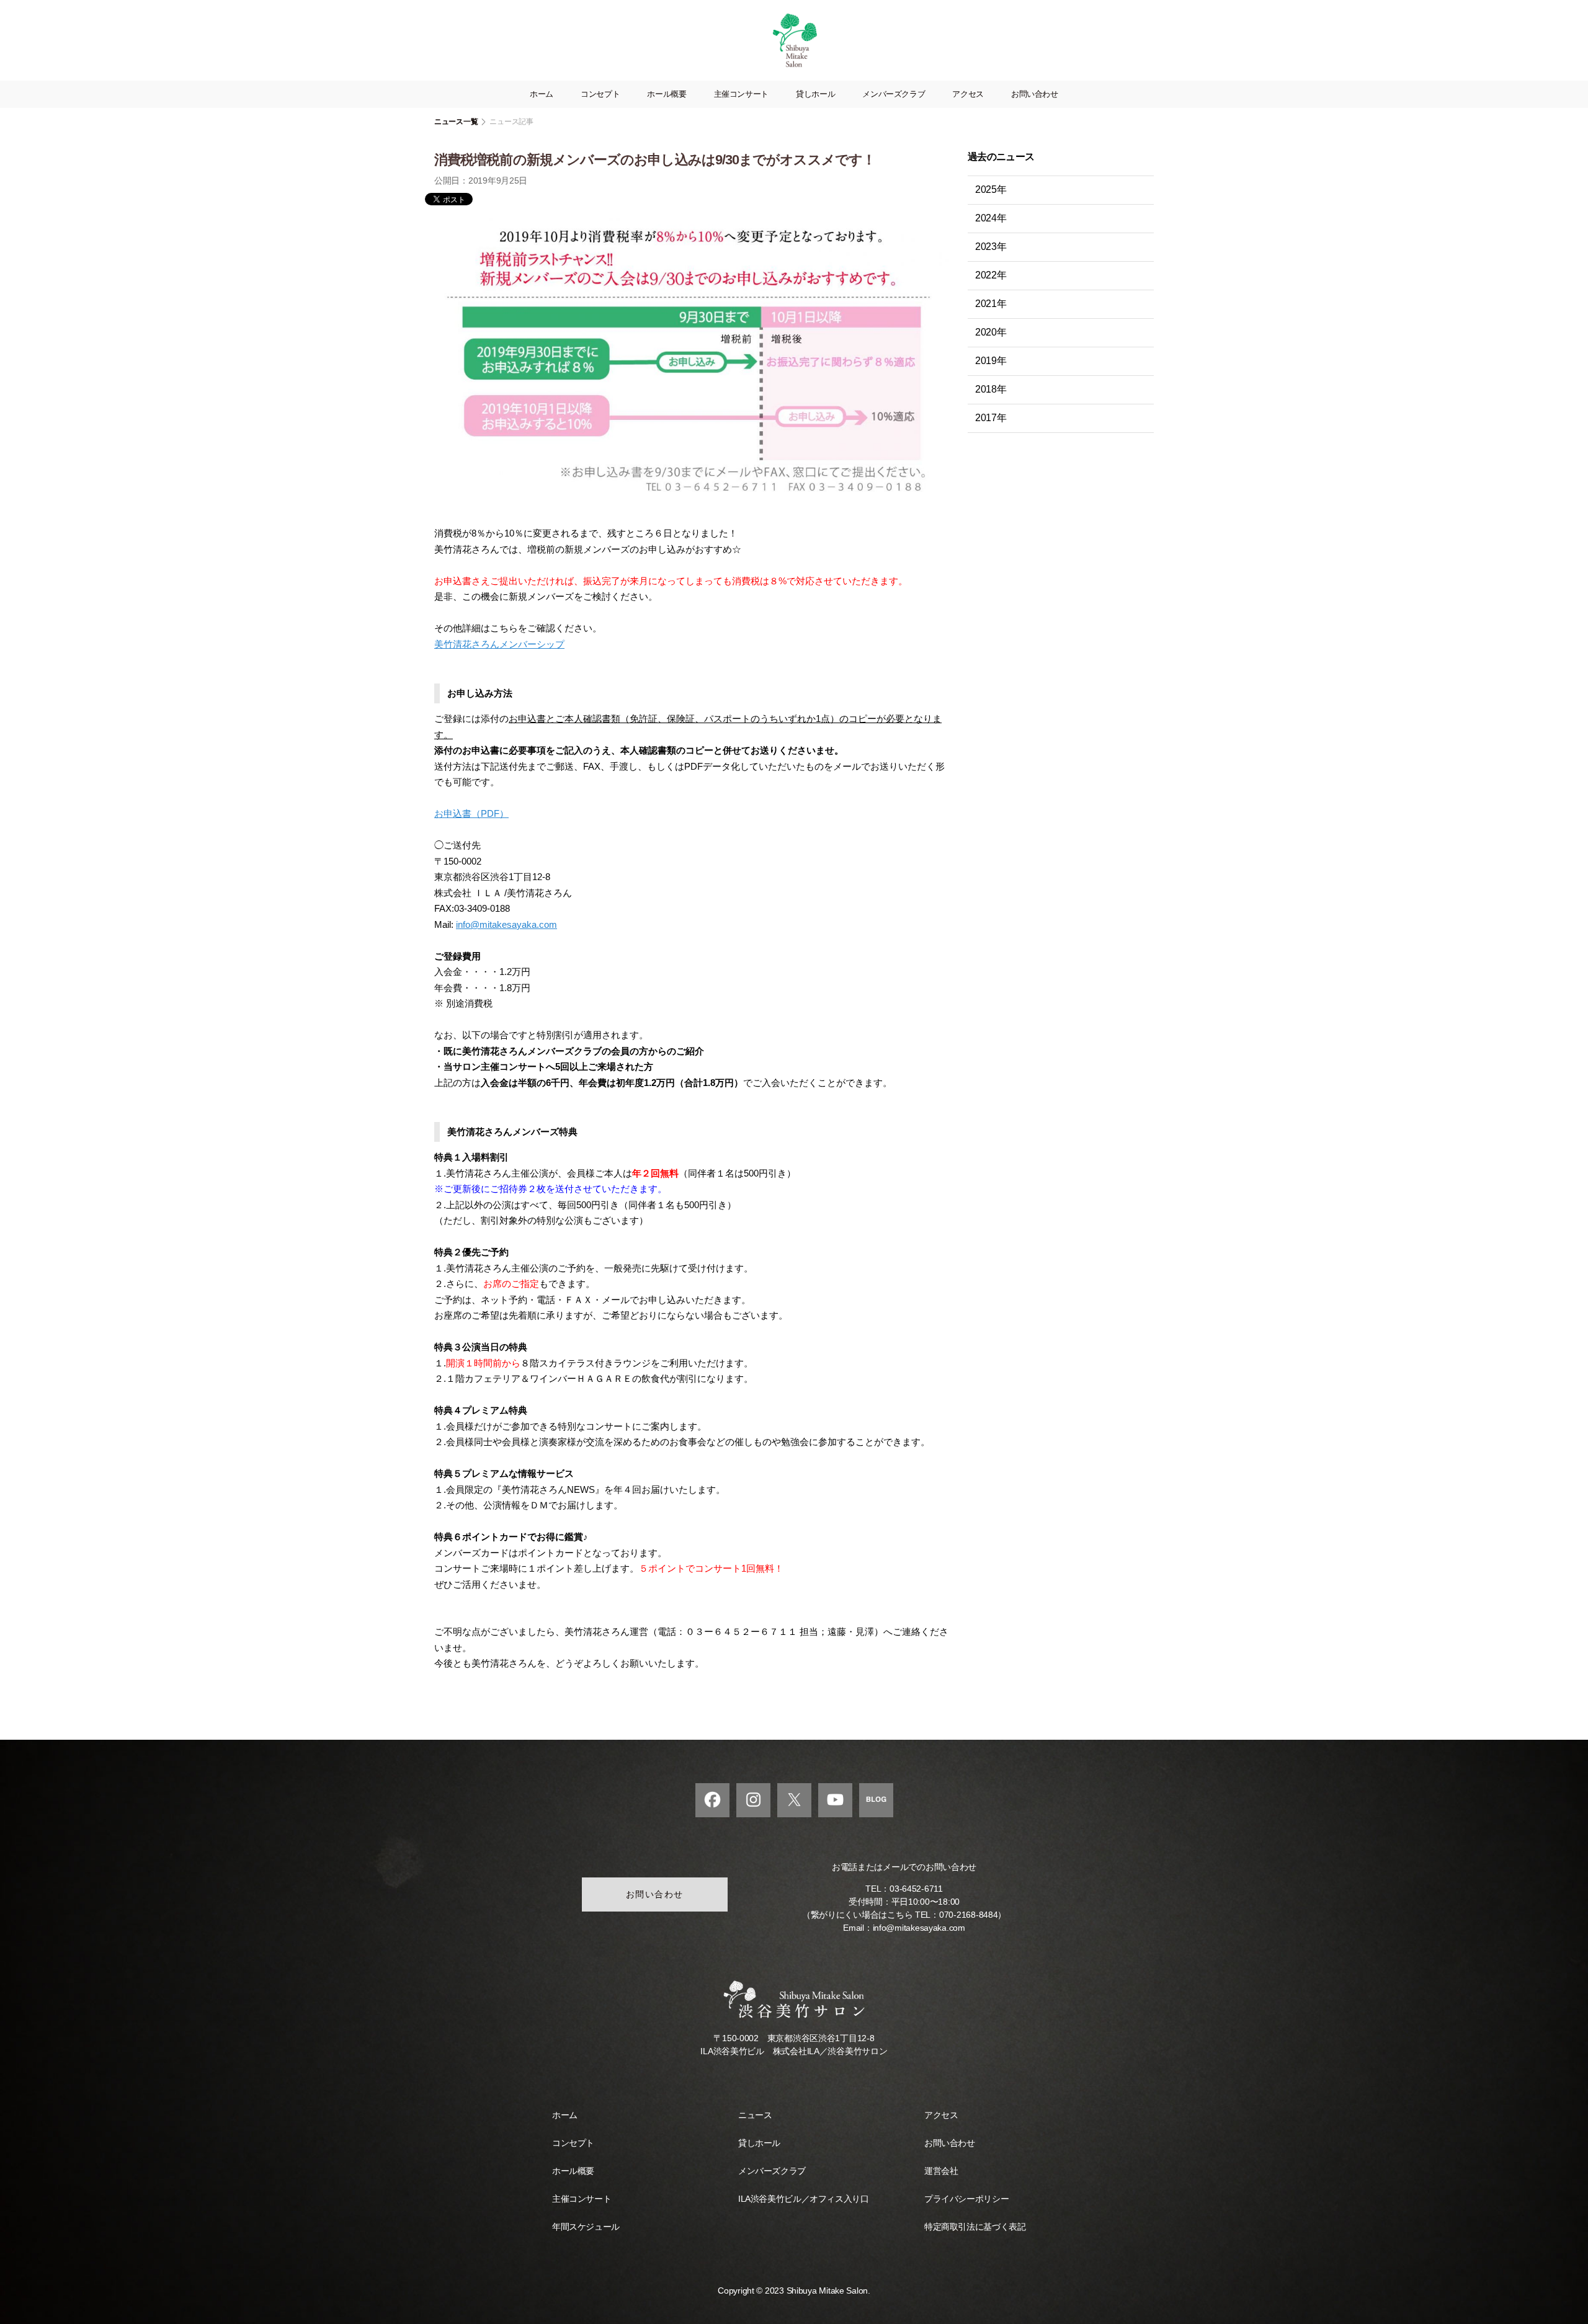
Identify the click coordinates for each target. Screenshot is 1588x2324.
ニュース (755, 2115)
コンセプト (600, 94)
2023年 (991, 247)
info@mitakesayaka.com (506, 924)
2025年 (991, 189)
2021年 (991, 304)
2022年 (991, 275)
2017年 (991, 418)
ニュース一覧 (456, 122)
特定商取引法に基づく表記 (975, 2227)
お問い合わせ (1035, 94)
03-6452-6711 (916, 1889)
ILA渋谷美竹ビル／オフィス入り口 (803, 2199)
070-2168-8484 (969, 1915)
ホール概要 (667, 94)
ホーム (542, 94)
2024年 (991, 218)
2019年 (991, 361)
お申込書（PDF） (471, 813)
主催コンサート (741, 94)
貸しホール (815, 94)
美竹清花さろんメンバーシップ (499, 644)
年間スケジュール (586, 2227)
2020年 (991, 332)
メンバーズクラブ (894, 94)
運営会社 (941, 2171)
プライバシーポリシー (966, 2199)
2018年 (991, 389)
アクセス (968, 94)
